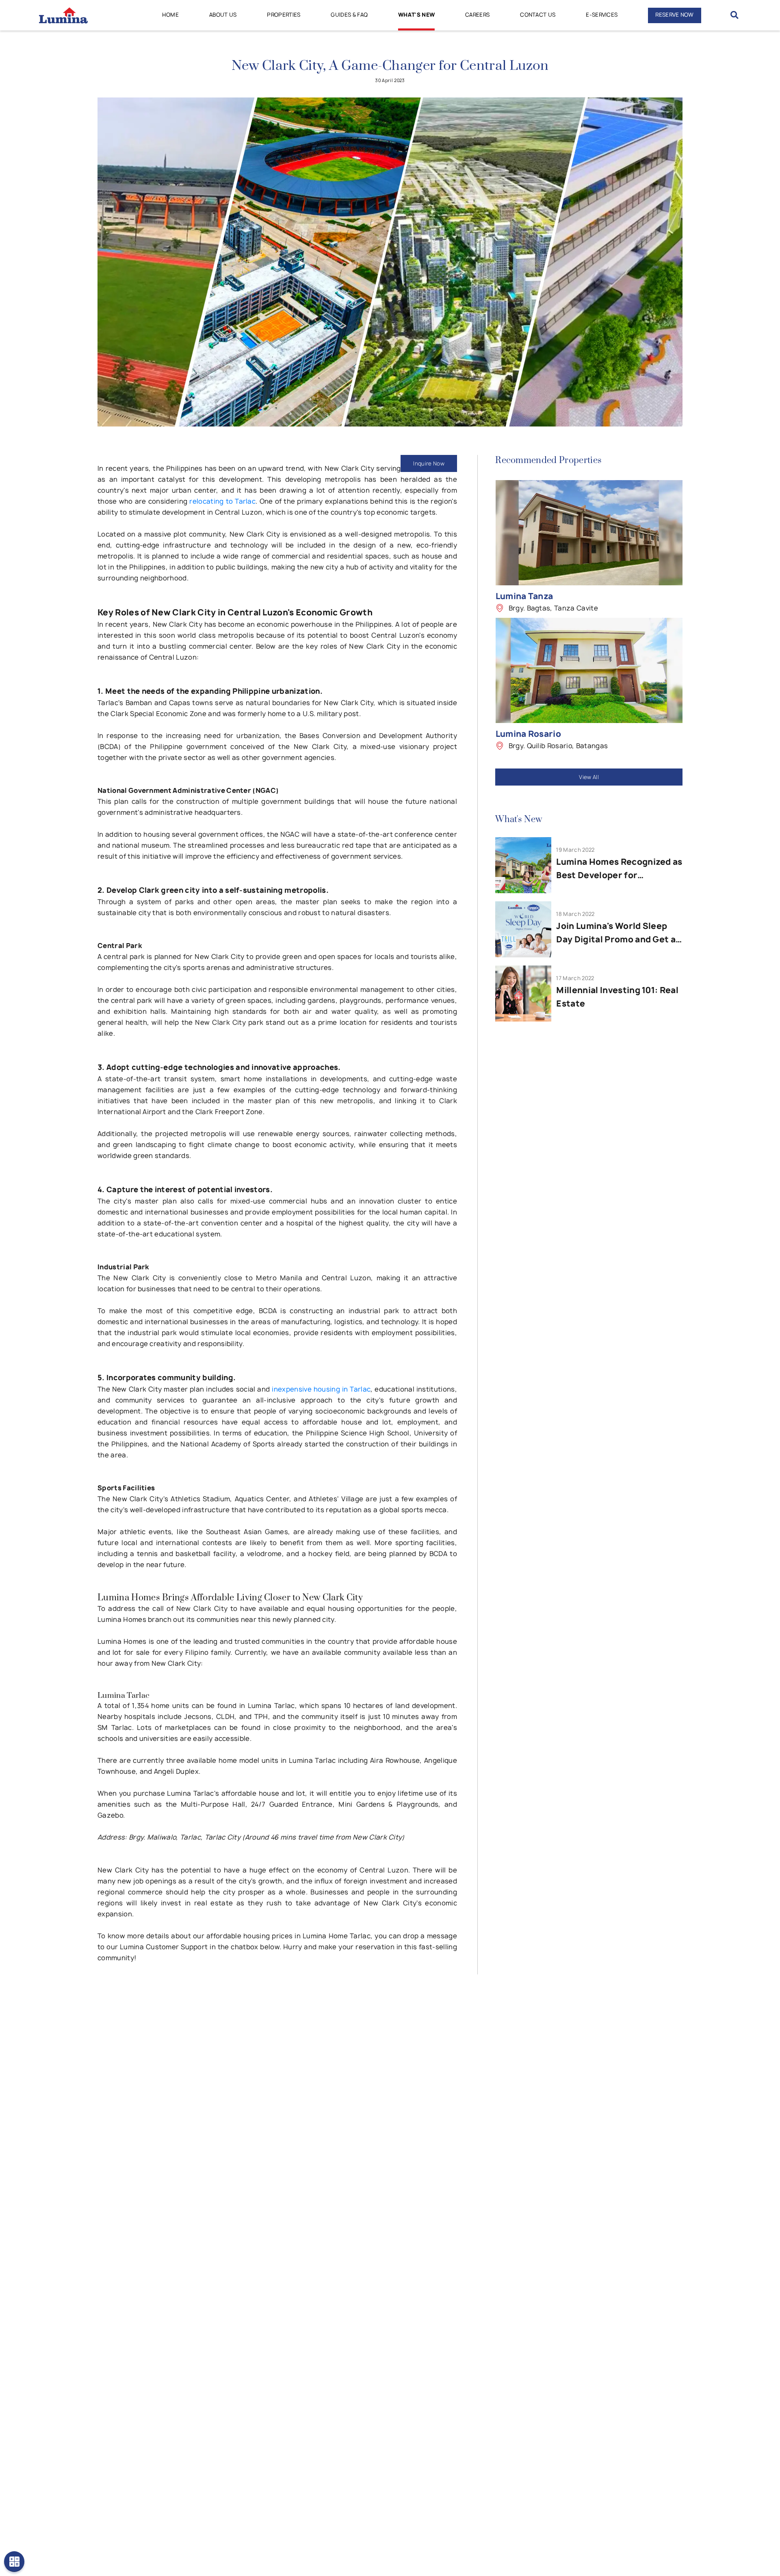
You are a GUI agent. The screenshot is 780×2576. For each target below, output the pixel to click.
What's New (416, 15)
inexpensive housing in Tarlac (321, 1389)
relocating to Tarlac (222, 501)
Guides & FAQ (349, 15)
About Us (223, 15)
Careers (477, 15)
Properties (284, 15)
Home (170, 15)
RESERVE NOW (675, 15)
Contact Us (538, 15)
